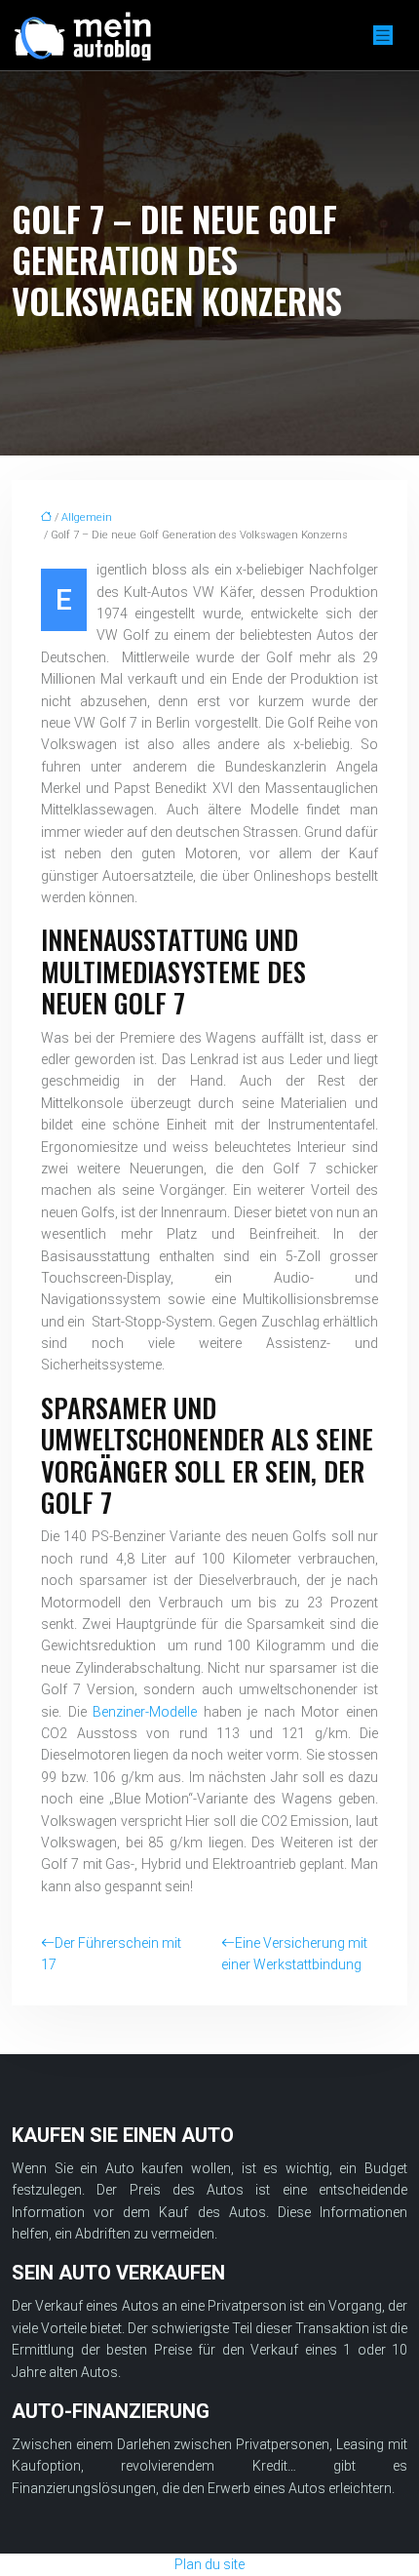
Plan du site (209, 2564)
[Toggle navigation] (383, 36)
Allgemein (87, 517)
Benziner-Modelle (145, 1712)
